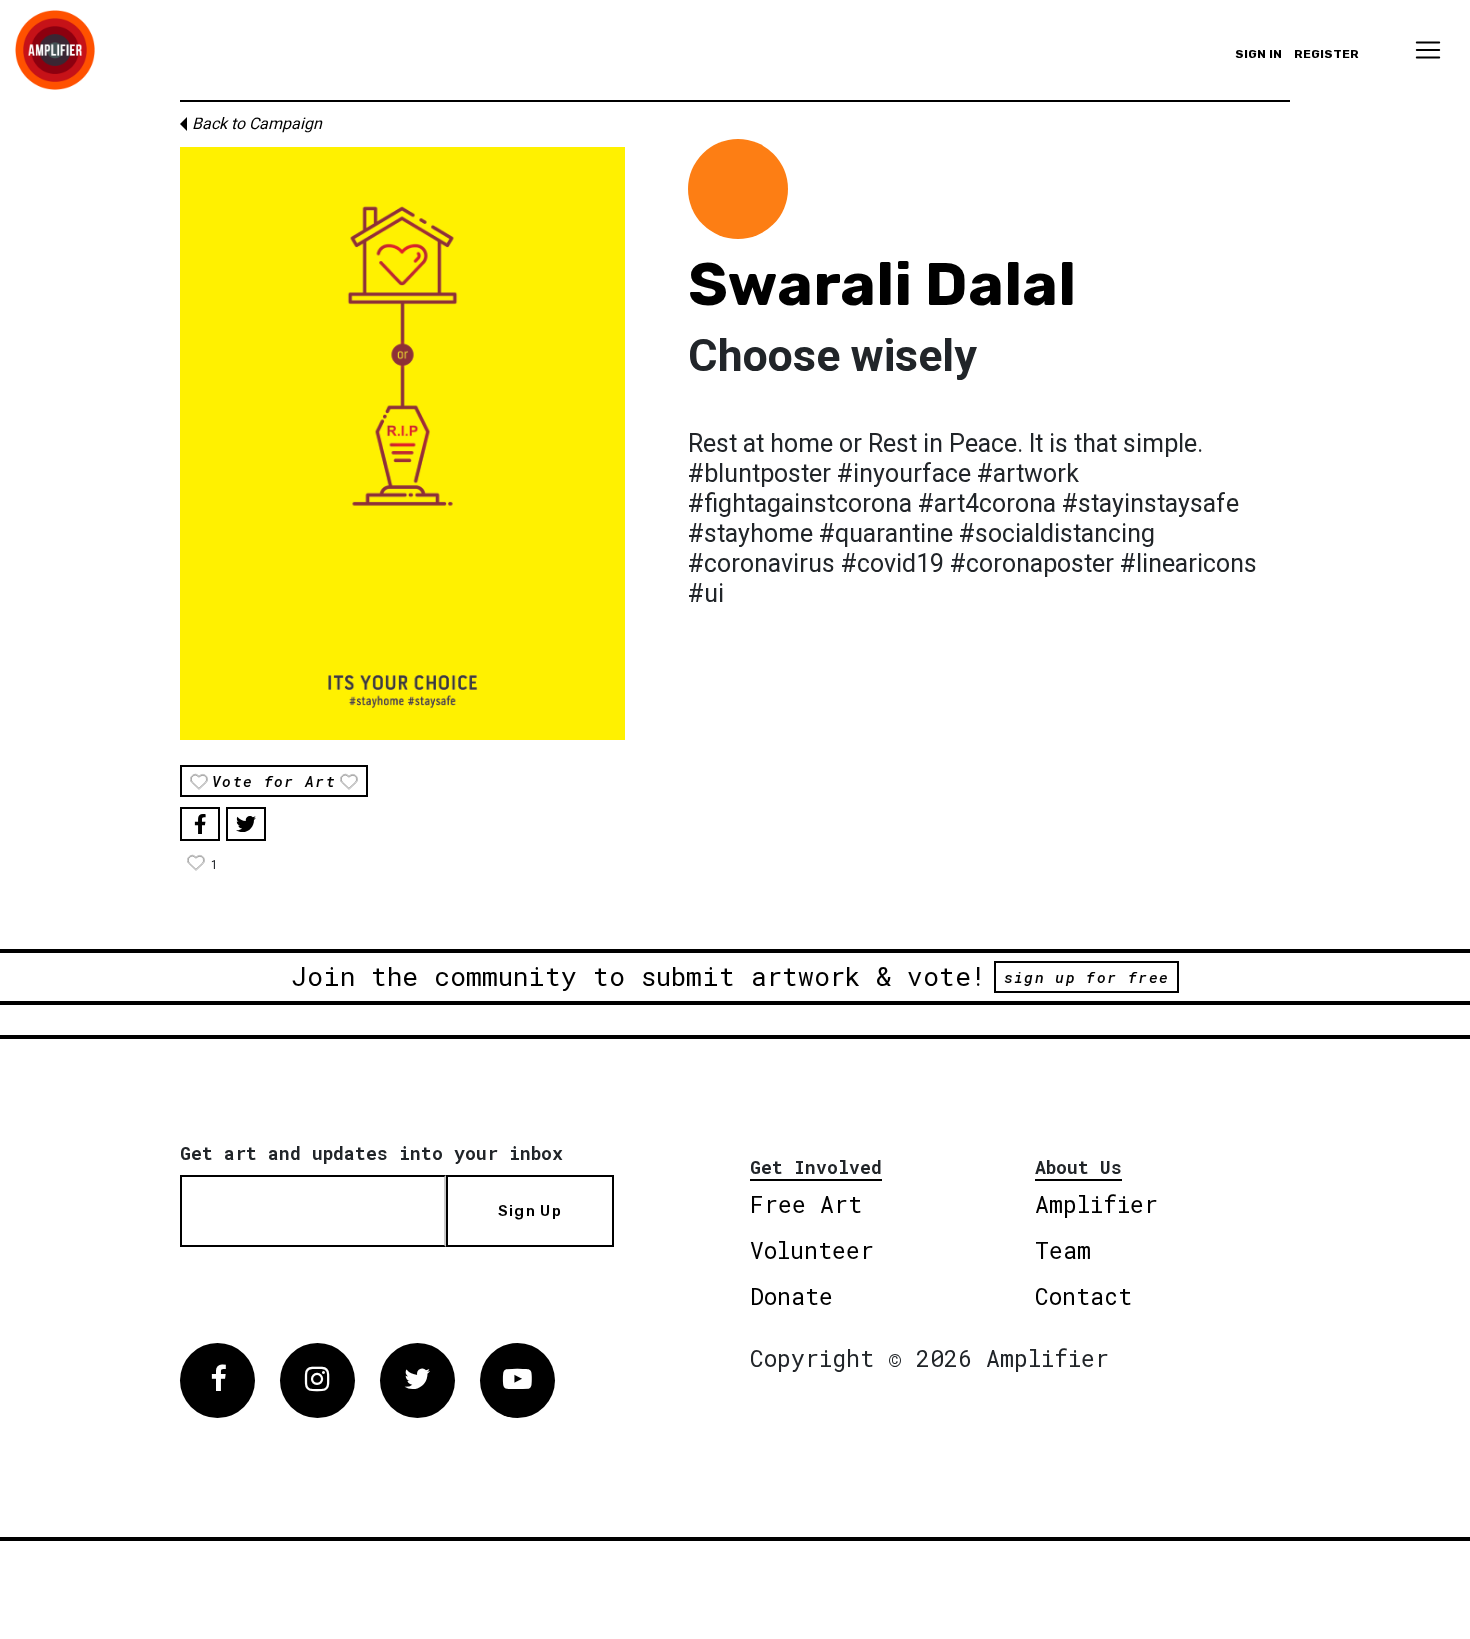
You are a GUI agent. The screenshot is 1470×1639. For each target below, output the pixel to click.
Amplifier (1096, 1204)
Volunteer (812, 1250)
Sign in (1258, 54)
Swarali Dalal (882, 284)
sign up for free (1086, 977)
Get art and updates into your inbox (371, 1153)
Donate (791, 1296)
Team (1063, 1250)
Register (1326, 54)
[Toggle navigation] (1428, 50)
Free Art (806, 1204)
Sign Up (530, 1211)
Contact (1083, 1296)
